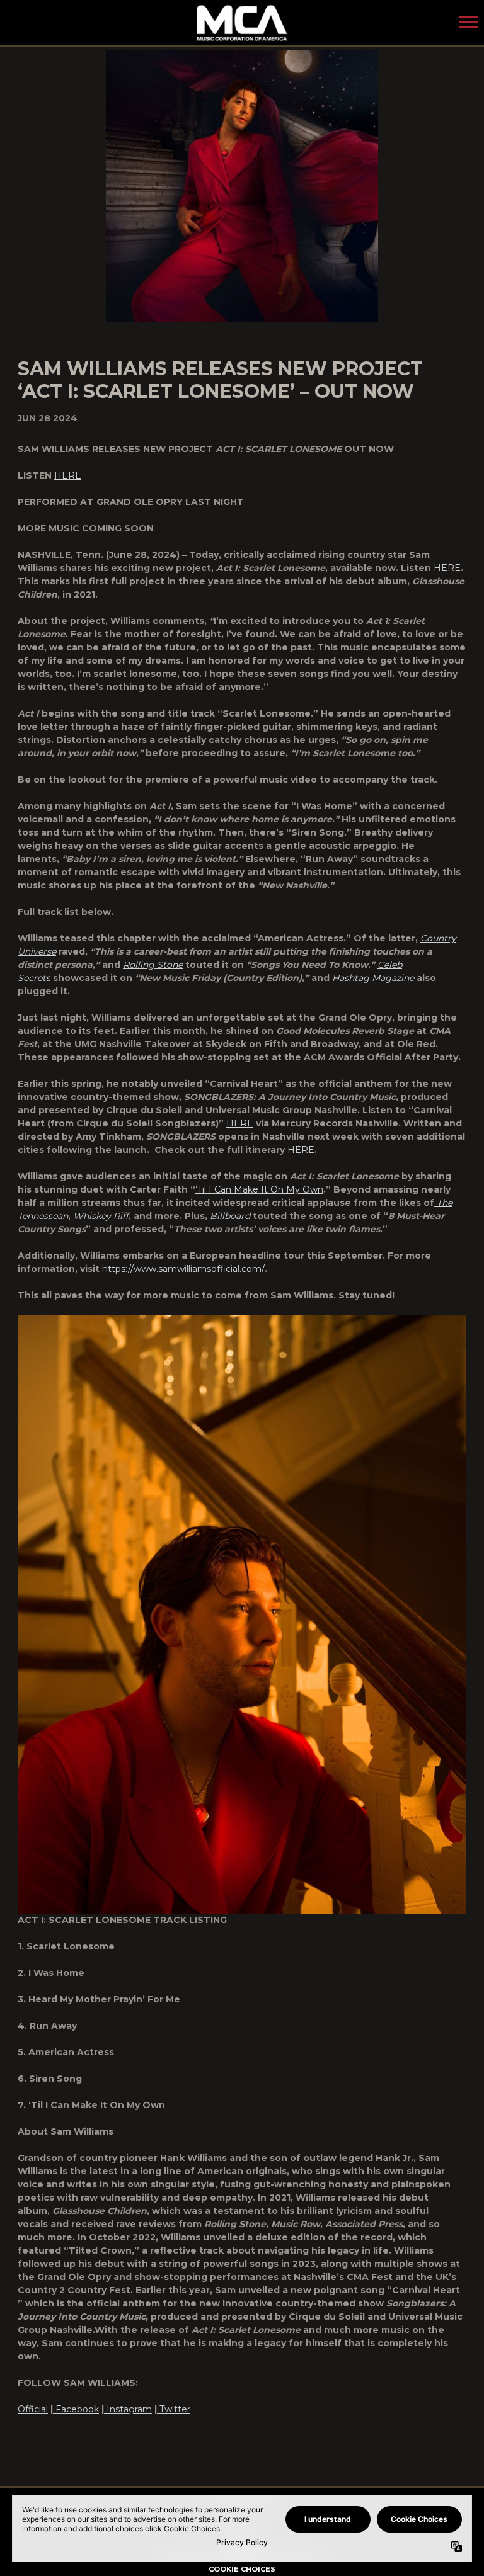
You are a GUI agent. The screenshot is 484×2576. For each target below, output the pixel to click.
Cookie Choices (242, 2569)
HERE (68, 475)
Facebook (77, 2409)
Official (33, 2409)
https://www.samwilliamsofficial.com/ (183, 1269)
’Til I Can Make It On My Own (259, 1189)
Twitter (175, 2409)
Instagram (129, 2409)
